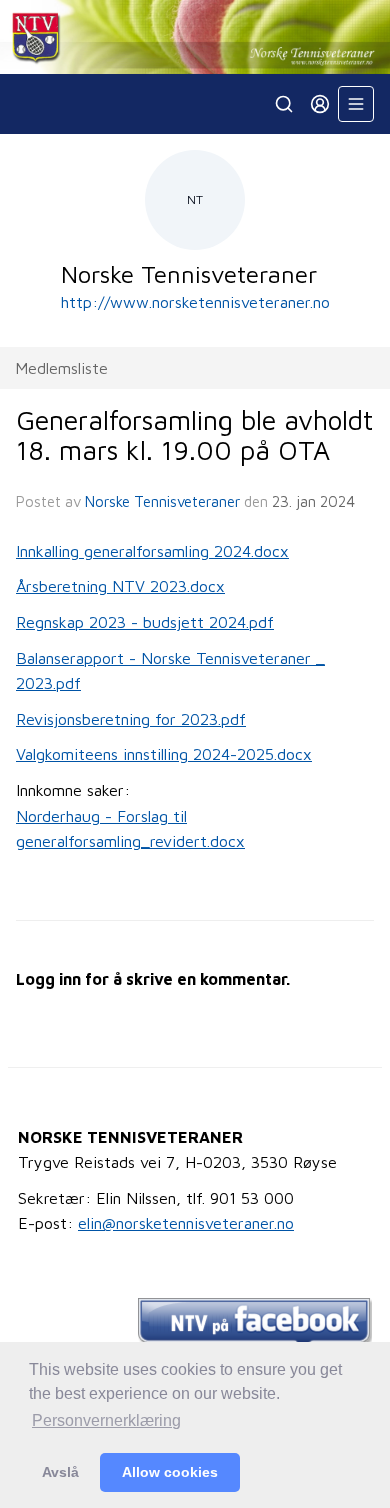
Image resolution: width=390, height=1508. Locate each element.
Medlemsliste (61, 368)
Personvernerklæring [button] (106, 1420)
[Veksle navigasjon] (356, 104)
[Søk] (284, 104)
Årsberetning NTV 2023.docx (120, 586)
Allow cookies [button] (170, 1472)
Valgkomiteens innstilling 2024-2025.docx (164, 754)
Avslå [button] (60, 1472)
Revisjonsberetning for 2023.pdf (131, 719)
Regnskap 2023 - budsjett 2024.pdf (145, 622)
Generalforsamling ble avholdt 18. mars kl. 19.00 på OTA (194, 434)
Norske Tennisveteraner (162, 501)
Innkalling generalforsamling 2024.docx (152, 551)
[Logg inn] (320, 104)
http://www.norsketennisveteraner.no (195, 302)
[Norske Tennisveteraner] (195, 37)
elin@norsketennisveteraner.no (186, 1223)
